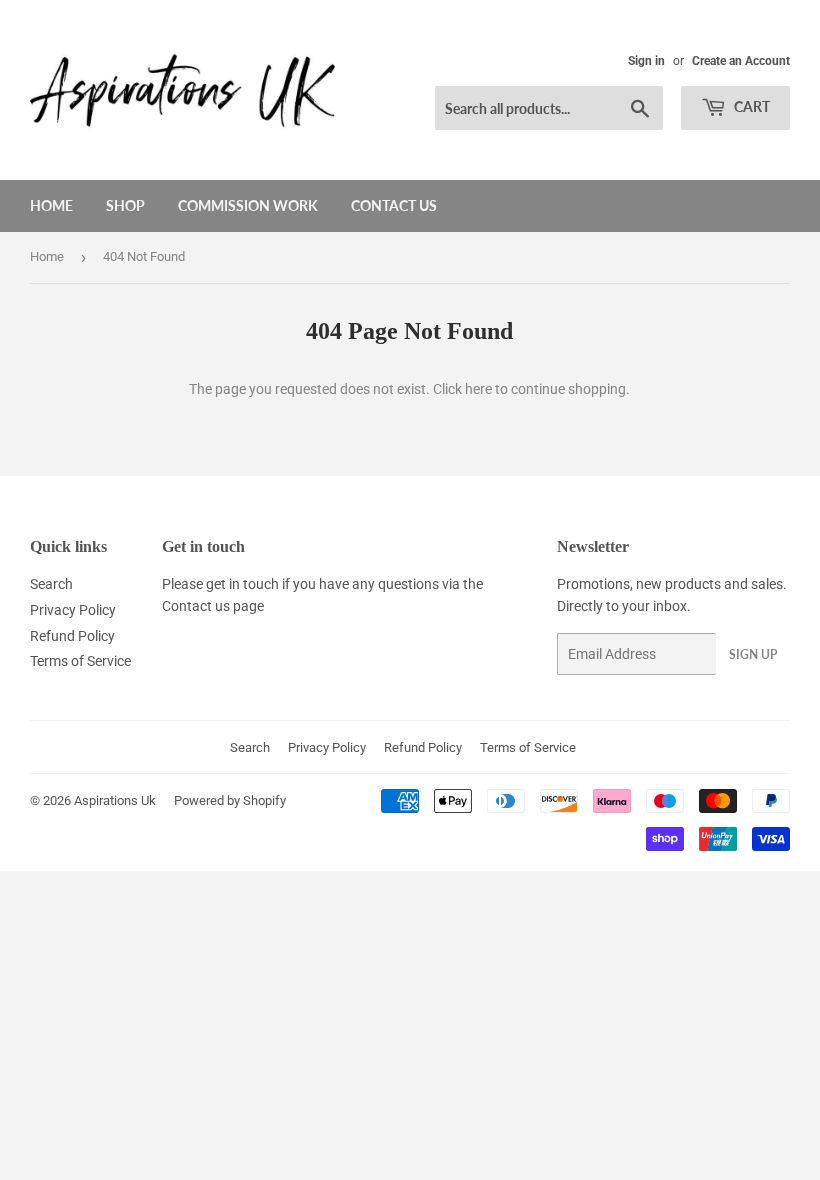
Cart (750, 106)
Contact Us (394, 205)
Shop (125, 205)
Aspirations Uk (115, 800)
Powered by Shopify (230, 800)
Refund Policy (72, 636)
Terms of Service (80, 661)
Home (51, 205)
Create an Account (741, 61)
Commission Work (248, 205)
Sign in (646, 61)
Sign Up (753, 654)
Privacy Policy (73, 610)
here (478, 389)
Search (51, 584)
